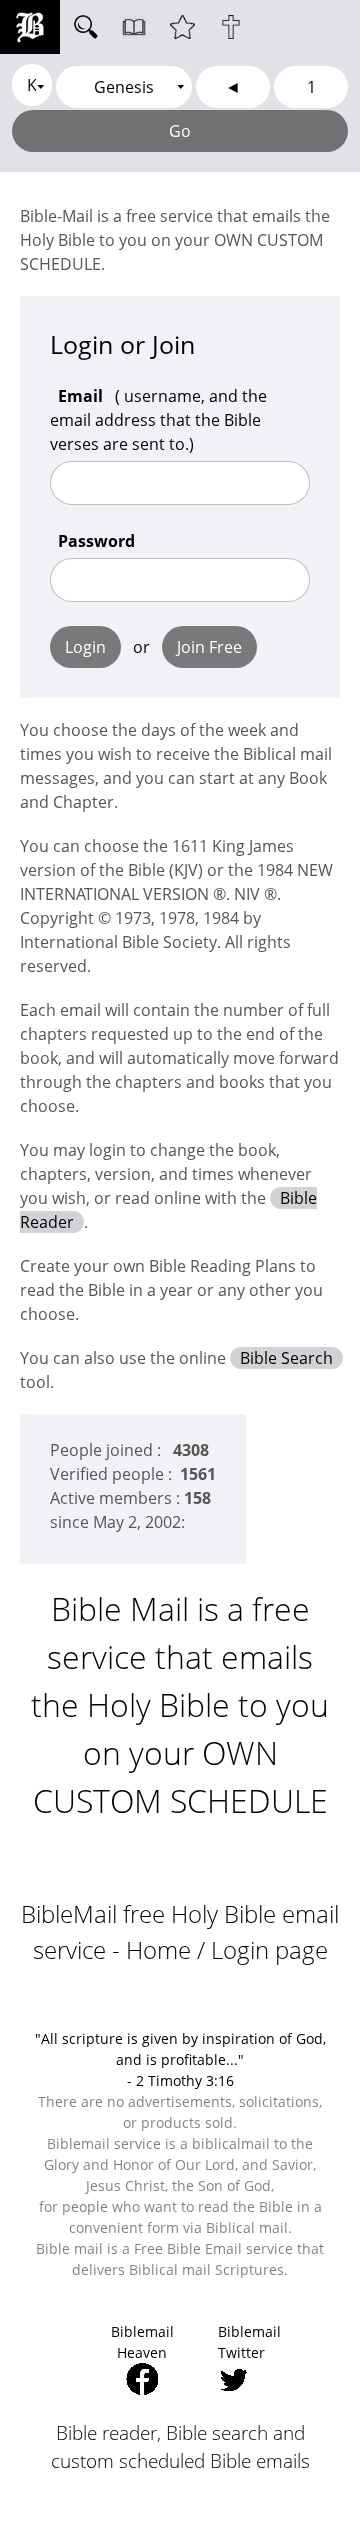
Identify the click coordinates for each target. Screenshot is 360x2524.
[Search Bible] (86, 27)
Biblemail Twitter (249, 2342)
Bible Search (286, 1358)
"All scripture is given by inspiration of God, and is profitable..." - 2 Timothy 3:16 (180, 2059)
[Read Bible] (134, 27)
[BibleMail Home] (30, 27)
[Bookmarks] (182, 27)
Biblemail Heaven (142, 2342)
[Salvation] (231, 27)
